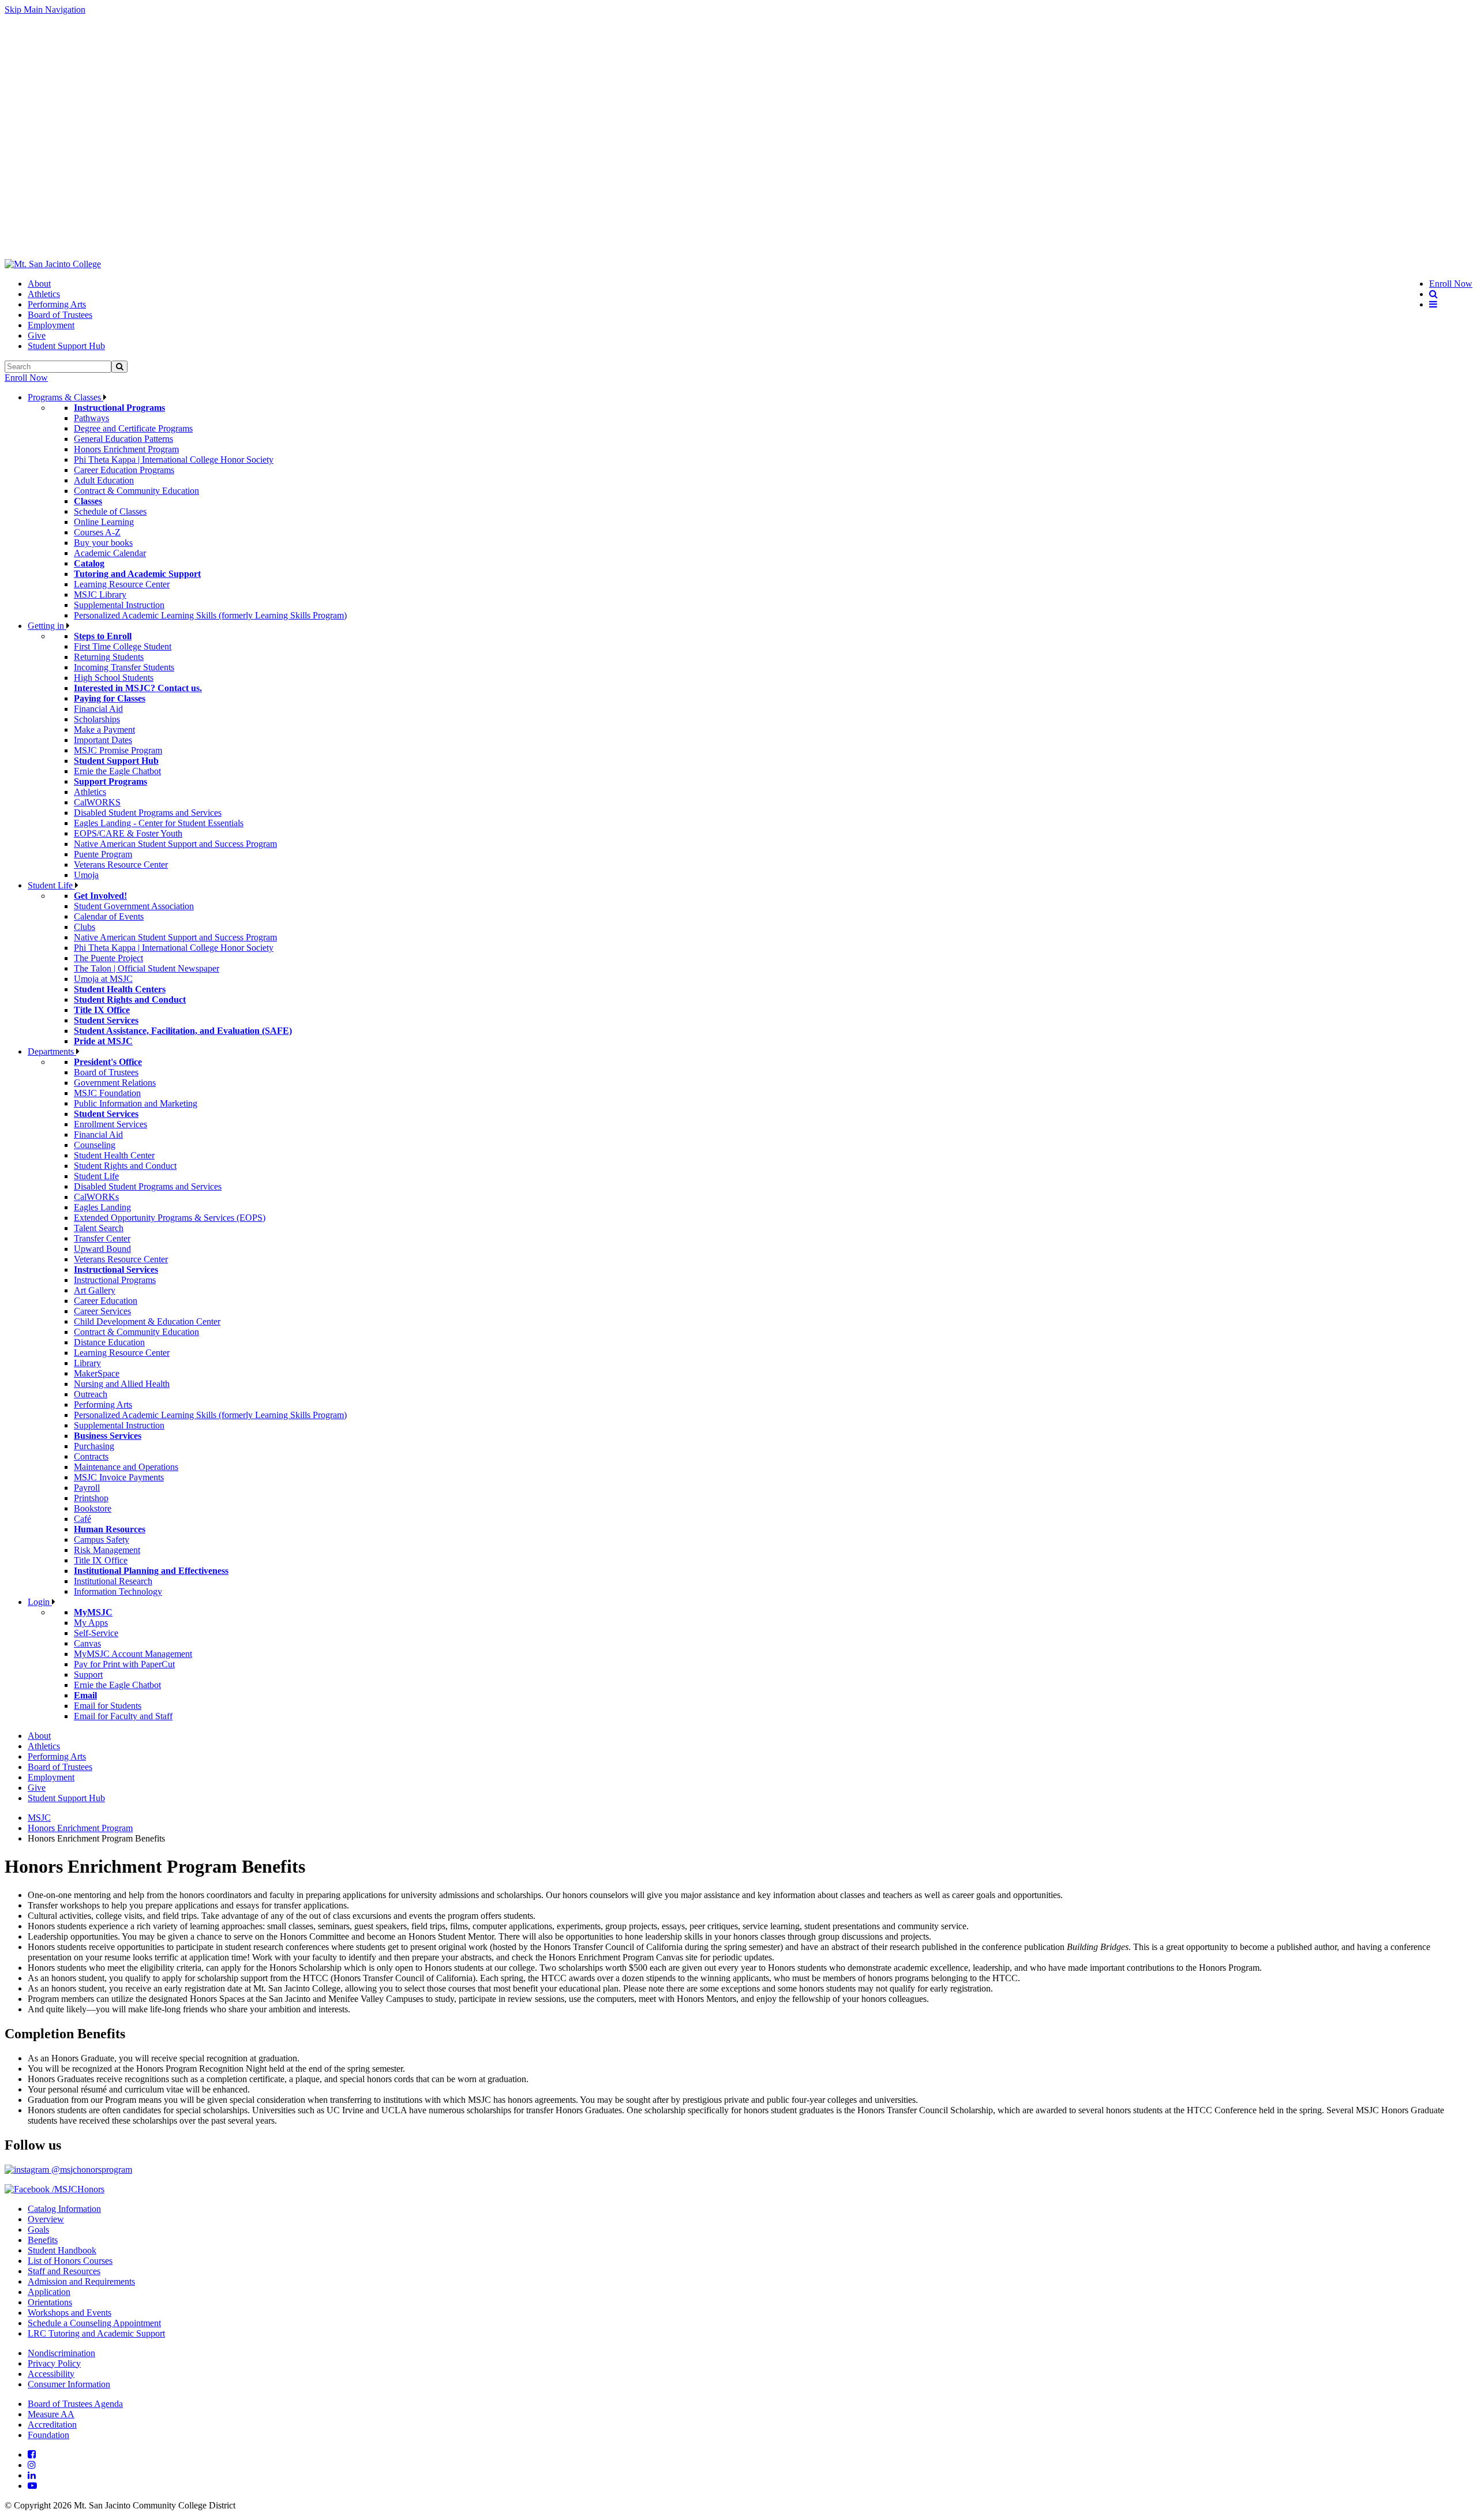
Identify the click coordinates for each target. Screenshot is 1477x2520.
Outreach (91, 1394)
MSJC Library (100, 595)
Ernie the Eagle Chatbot (117, 771)
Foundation (48, 2435)
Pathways (91, 418)
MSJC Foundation (107, 1093)
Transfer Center (102, 1238)
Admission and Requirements (81, 2281)
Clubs (85, 927)
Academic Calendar (110, 553)
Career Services (102, 1311)
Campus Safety (102, 1540)
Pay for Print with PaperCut (124, 1664)
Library (87, 1363)
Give (37, 335)
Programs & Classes (65, 397)
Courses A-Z (97, 532)
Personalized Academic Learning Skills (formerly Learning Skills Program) (210, 615)
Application (49, 2292)
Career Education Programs (124, 470)
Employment (51, 325)
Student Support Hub (66, 346)
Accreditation (52, 2425)
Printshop (91, 1498)
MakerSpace (97, 1373)
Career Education (106, 1301)
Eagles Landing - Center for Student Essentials (159, 823)
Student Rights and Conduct (125, 1166)
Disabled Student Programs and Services (148, 813)
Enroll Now (26, 378)
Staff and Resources (64, 2271)
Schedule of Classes (110, 511)
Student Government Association (134, 906)
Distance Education (109, 1342)
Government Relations (115, 1083)
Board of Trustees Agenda (75, 2404)
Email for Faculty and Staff (123, 1716)
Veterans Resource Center (121, 865)
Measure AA (51, 2414)
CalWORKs (96, 1197)
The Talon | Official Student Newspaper (147, 968)
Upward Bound (102, 1249)
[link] (53, 264)
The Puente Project (108, 958)
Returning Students (109, 657)
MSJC (39, 1818)
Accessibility (51, 2374)
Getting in (47, 626)
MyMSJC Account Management (133, 1654)
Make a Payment (104, 730)
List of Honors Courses (70, 2261)
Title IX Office (101, 1560)
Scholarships (97, 719)
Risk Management (107, 1550)
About (39, 284)
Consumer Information (69, 2384)
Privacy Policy (54, 2363)
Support (88, 1675)
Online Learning (104, 522)
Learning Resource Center (122, 584)
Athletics (44, 294)
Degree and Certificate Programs (133, 428)
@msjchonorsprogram (91, 2170)
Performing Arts (57, 304)
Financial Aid (98, 709)
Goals (38, 2230)
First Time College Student (123, 646)
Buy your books (103, 543)
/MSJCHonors (77, 2189)
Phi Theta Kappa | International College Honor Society (174, 460)
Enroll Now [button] (1451, 284)
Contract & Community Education (136, 491)
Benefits (43, 2240)
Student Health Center (114, 1155)
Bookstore (93, 1508)
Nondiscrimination (61, 2353)
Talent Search (99, 1228)
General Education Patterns (123, 439)
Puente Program (103, 854)
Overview (46, 2219)
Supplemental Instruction (119, 605)
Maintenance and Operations (126, 1467)
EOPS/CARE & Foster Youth (128, 833)
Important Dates (103, 740)
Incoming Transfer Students (124, 667)
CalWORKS (97, 802)
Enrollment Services (110, 1124)
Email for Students (108, 1706)
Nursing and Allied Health (122, 1384)
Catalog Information (64, 2209)
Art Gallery (95, 1290)
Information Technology (118, 1591)
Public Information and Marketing (136, 1103)
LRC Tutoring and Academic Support (96, 2333)
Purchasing (94, 1446)
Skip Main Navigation (45, 10)
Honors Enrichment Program (126, 449)
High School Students (114, 678)
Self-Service (96, 1633)
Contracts (91, 1456)
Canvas (87, 1643)
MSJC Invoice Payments (119, 1477)
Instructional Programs (115, 1280)
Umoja (86, 875)
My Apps (91, 1623)
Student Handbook (62, 2250)
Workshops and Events (70, 2313)
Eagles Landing (102, 1207)
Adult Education (104, 480)
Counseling (95, 1145)
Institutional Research (113, 1581)
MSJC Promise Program (118, 750)
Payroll (87, 1488)
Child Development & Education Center (147, 1321)
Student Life (51, 885)
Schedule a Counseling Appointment (94, 2323)
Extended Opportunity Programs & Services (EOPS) (170, 1218)
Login (40, 1602)
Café (83, 1519)
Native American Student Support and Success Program (175, 844)
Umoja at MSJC (103, 979)
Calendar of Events (109, 916)
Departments (52, 1051)
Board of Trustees (60, 315)
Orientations (50, 2302)
